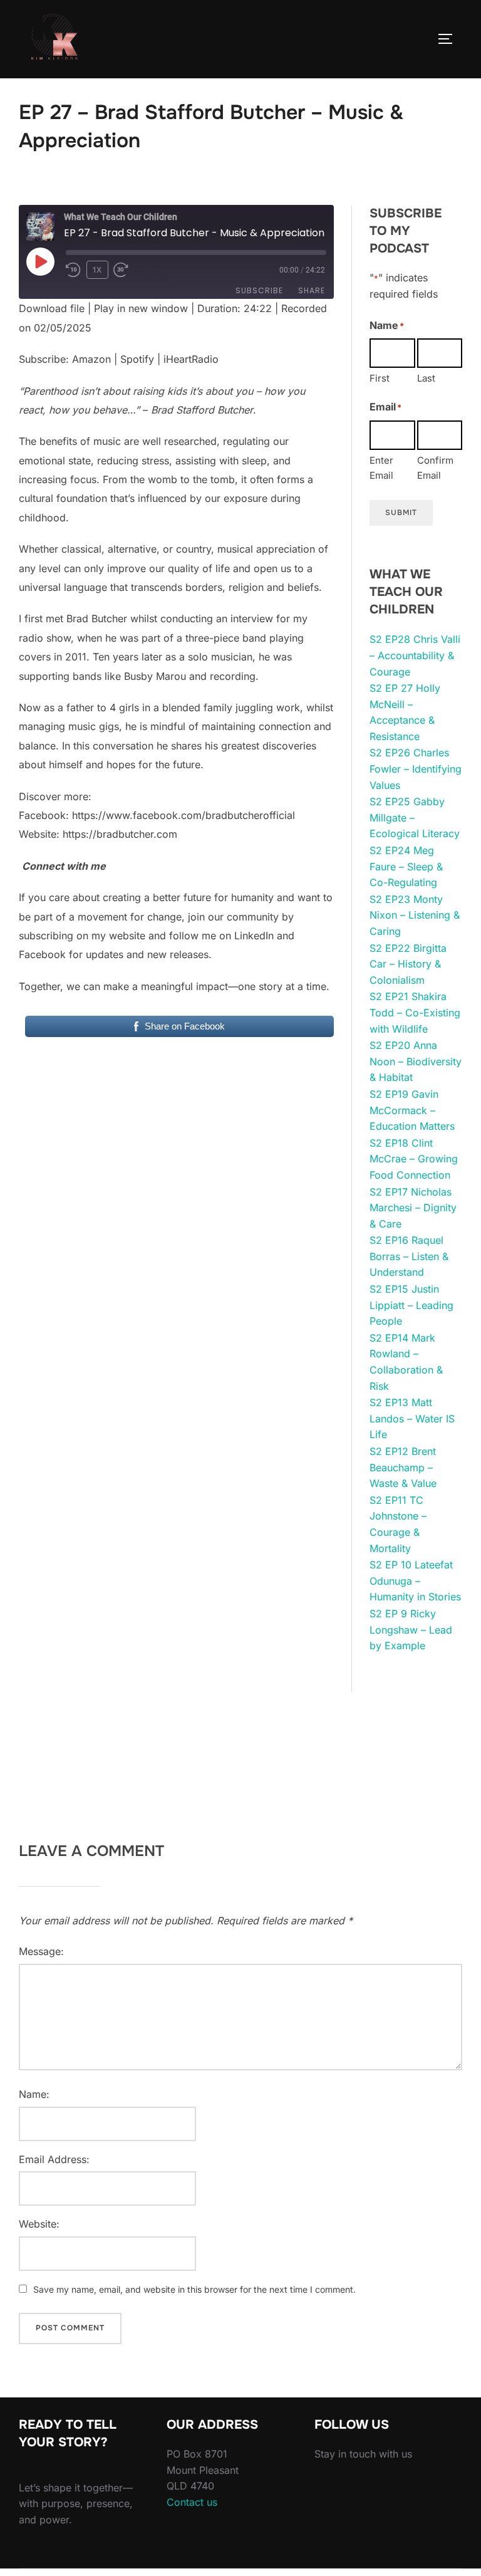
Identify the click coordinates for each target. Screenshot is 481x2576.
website (127, 936)
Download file (52, 308)
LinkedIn (254, 936)
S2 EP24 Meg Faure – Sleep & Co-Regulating (406, 866)
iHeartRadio (191, 359)
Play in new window (141, 308)
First (380, 378)
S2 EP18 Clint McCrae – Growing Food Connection (414, 1159)
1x (97, 270)
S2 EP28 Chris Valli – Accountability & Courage (415, 655)
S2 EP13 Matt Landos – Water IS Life (412, 1418)
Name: (34, 2094)
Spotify (137, 359)
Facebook (42, 954)
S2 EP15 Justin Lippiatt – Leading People (411, 1305)
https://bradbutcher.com (120, 834)
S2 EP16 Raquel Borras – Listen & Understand (409, 1256)
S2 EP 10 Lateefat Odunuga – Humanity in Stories (415, 1581)
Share (312, 290)
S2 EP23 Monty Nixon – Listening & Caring (415, 915)
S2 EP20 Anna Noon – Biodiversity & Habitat (416, 1061)
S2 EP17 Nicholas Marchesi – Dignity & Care (413, 1208)
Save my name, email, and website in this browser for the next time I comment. (194, 2289)
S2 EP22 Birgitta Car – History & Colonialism (408, 964)
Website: (39, 2224)
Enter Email (381, 468)
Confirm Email (435, 468)
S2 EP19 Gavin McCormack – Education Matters (412, 1110)
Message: (41, 1951)
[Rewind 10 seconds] (74, 270)
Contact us (192, 2502)
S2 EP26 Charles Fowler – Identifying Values (416, 769)
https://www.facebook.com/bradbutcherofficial (184, 815)
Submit (401, 513)
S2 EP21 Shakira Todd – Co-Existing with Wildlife (415, 1012)
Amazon (91, 359)
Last (426, 378)
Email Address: (54, 2159)
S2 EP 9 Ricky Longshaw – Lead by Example (411, 1630)
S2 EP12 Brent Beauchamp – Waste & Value (403, 1467)
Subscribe (259, 290)
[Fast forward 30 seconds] (129, 270)
